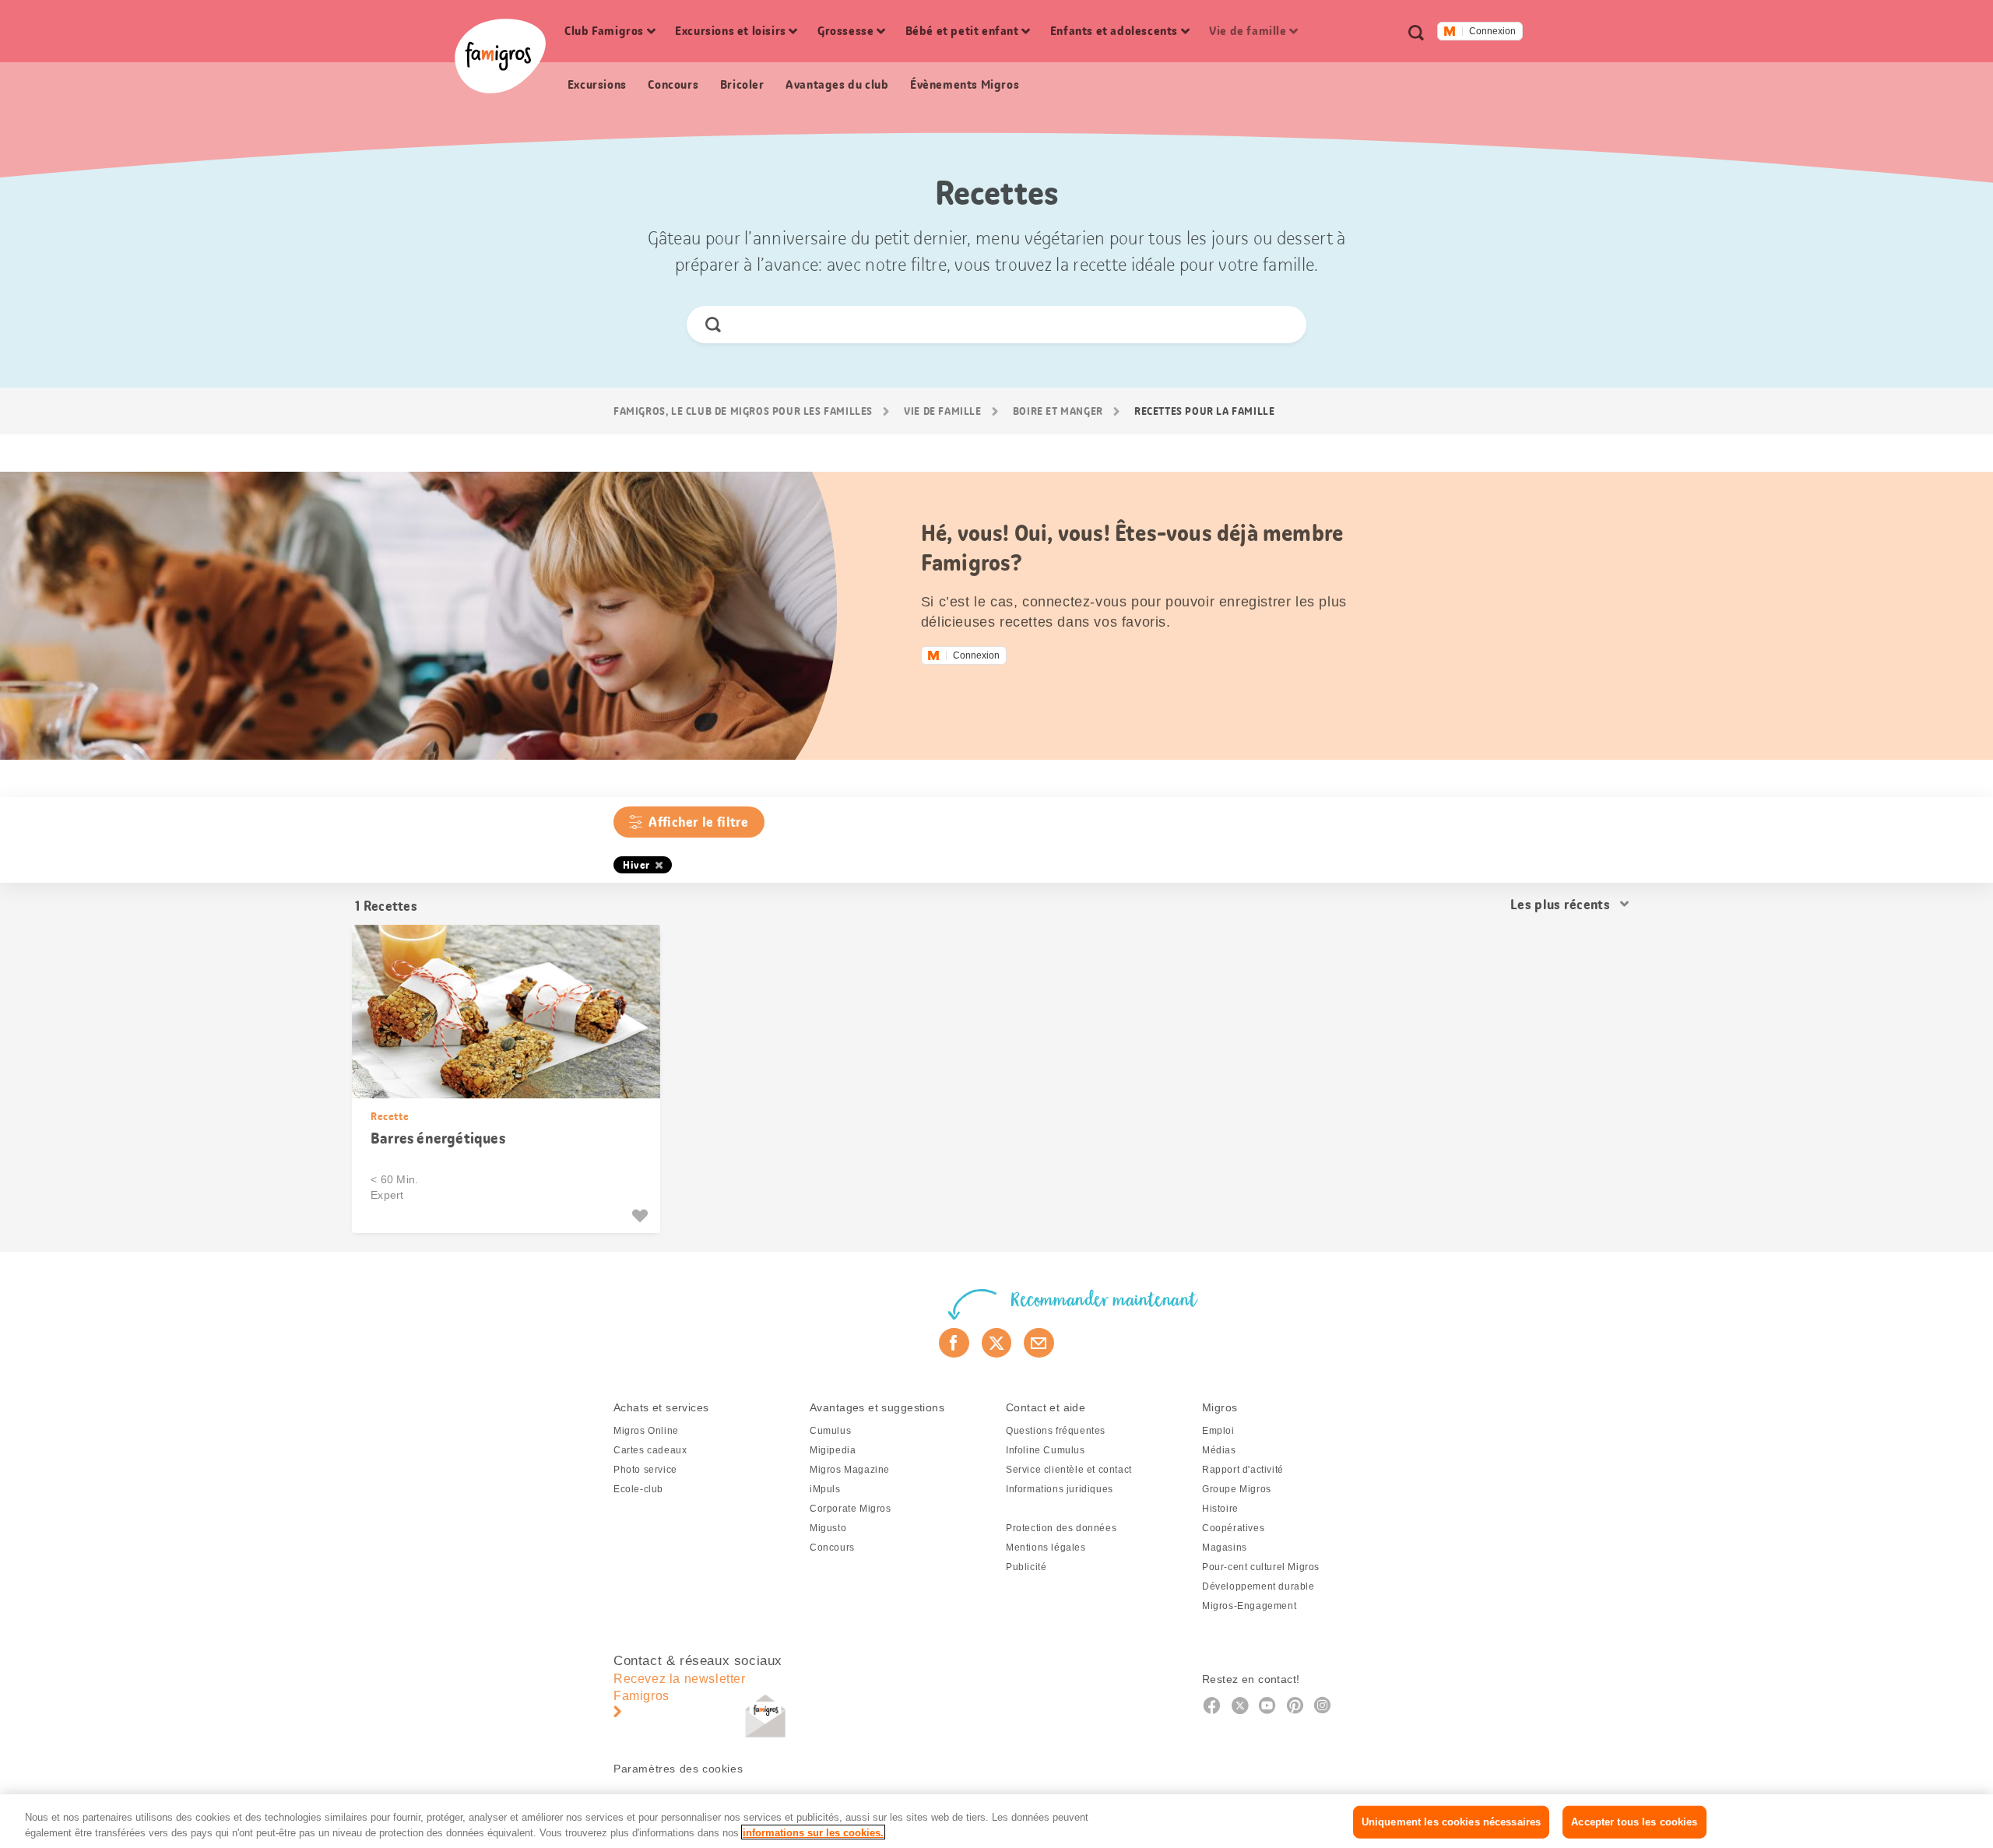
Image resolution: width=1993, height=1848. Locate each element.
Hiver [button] (636, 865)
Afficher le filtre (698, 822)
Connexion (1492, 31)
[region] (996, 1821)
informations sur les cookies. (813, 1832)
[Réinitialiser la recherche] (1281, 325)
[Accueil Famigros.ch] (500, 56)
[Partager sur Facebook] (954, 1343)
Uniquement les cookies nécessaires (1451, 1822)
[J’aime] (642, 1216)
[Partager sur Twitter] (997, 1343)
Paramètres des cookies (678, 1769)
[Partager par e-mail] (1039, 1343)
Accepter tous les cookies (1634, 1822)
